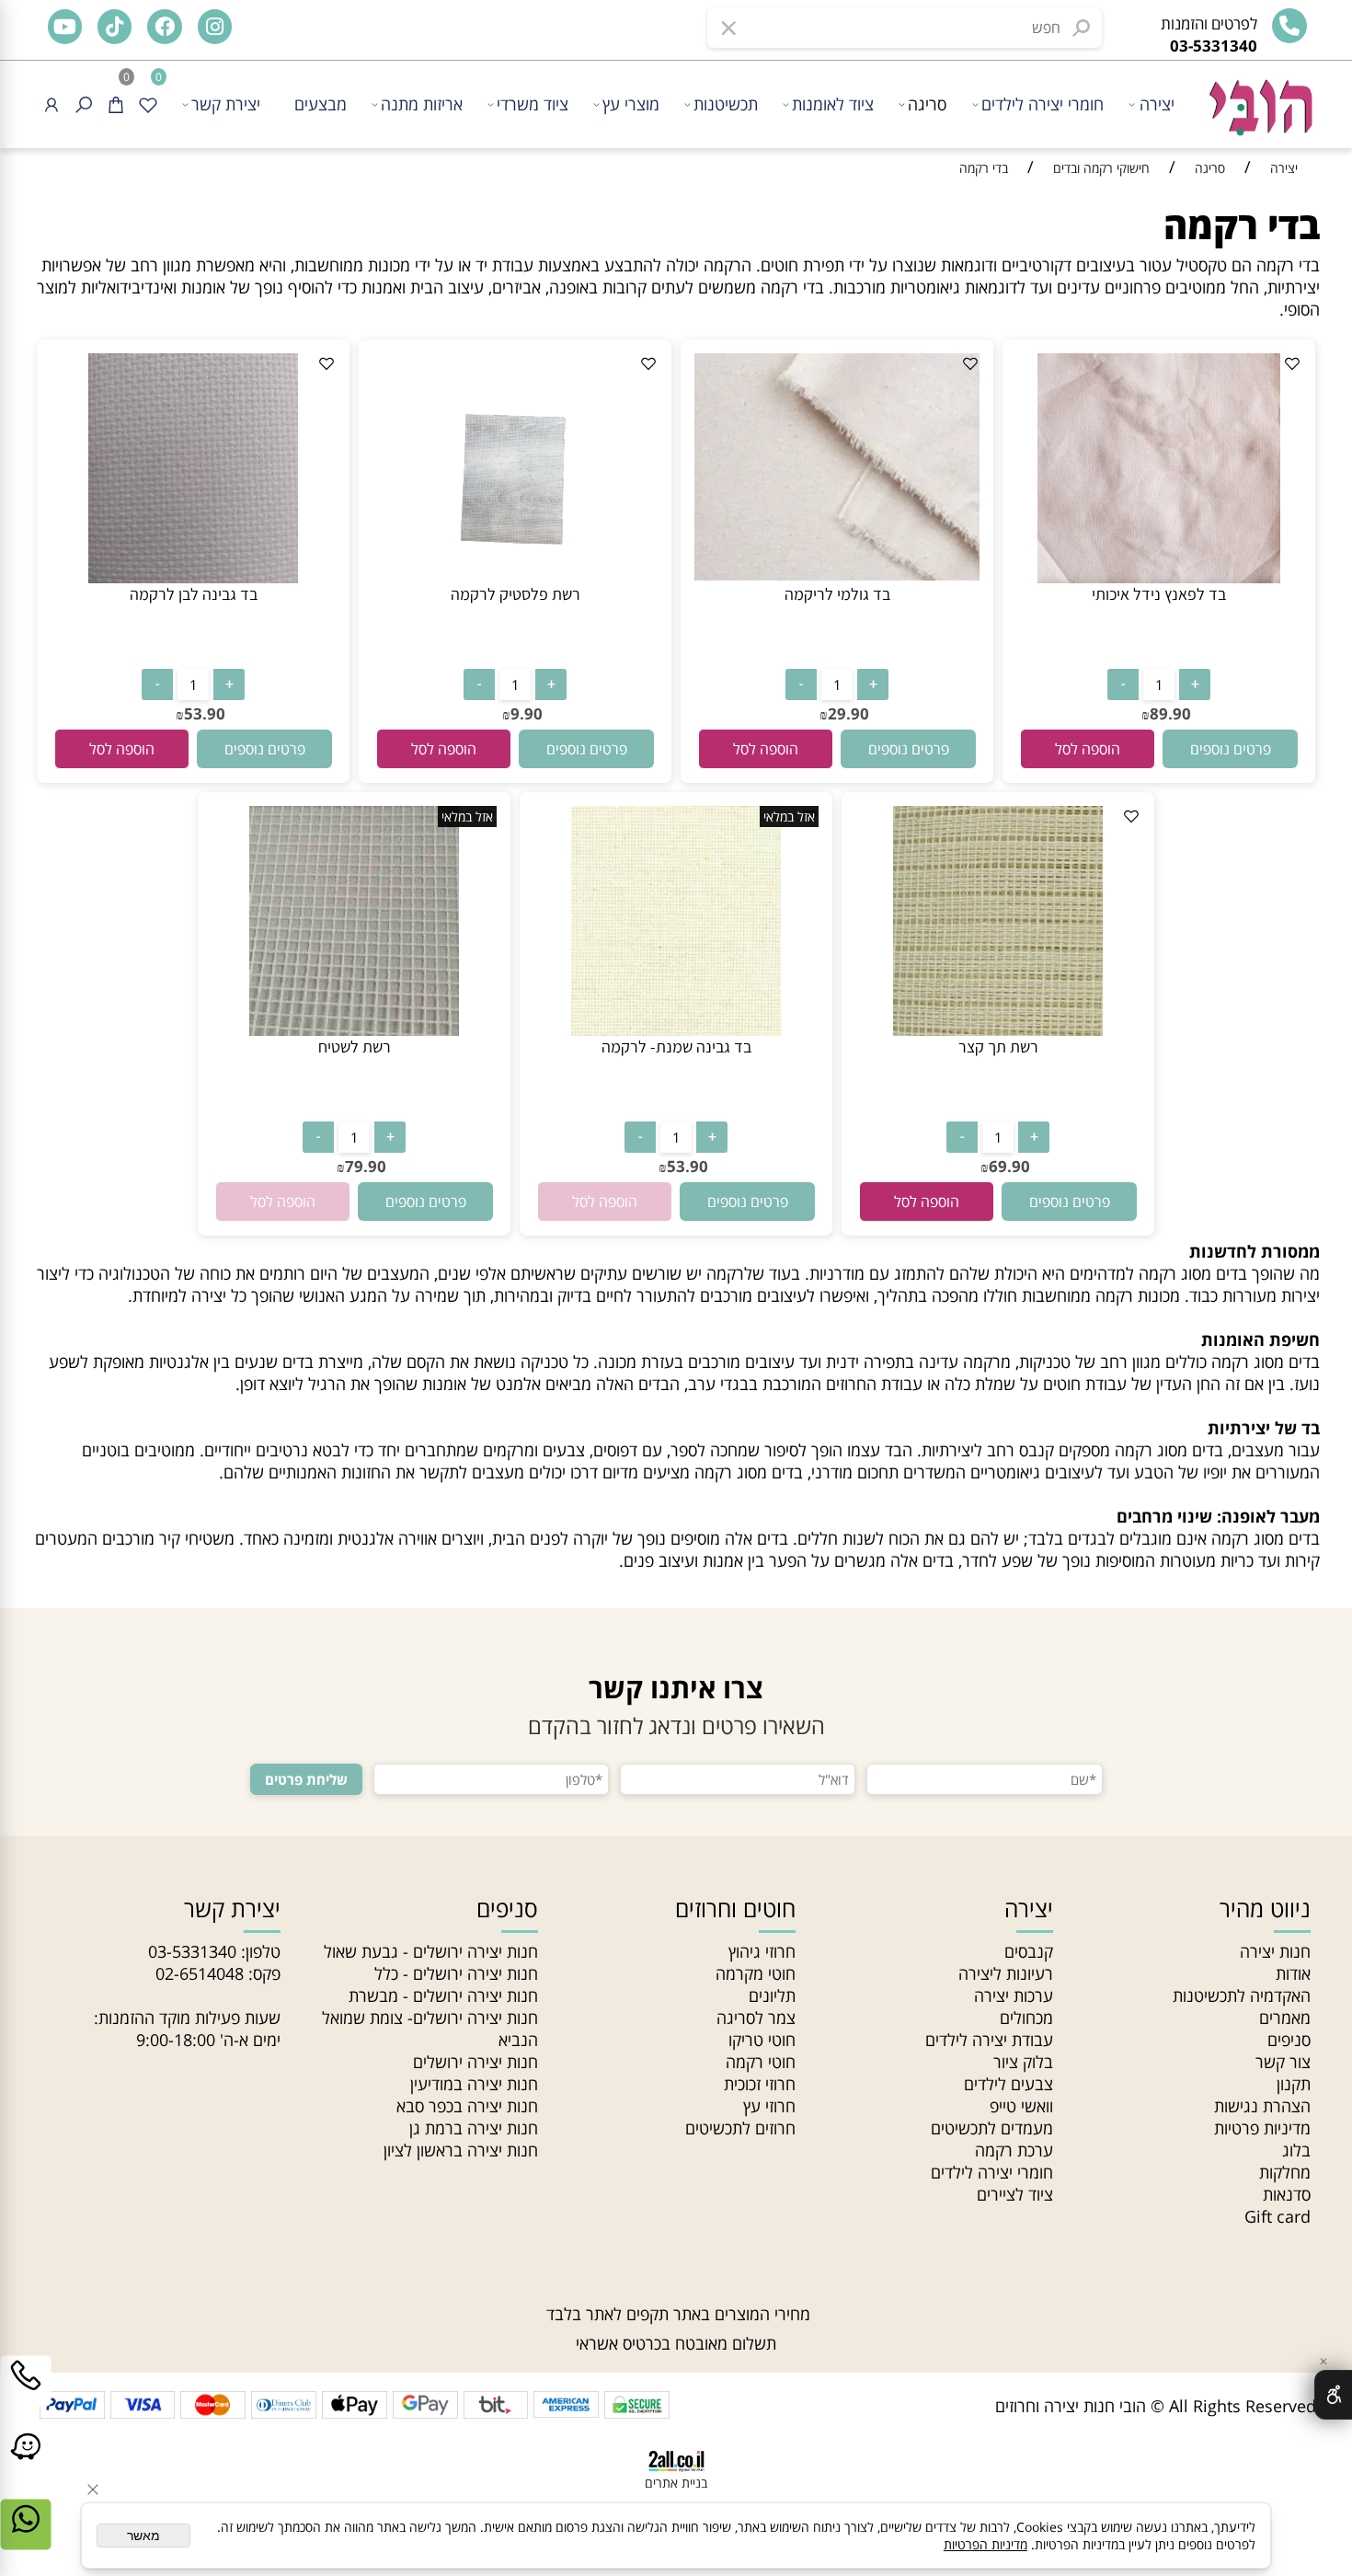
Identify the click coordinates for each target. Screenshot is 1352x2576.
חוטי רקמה (761, 2062)
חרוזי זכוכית (760, 2084)
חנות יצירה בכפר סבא (467, 2106)
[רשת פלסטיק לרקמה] (516, 577)
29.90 (848, 713)
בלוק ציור (1023, 2062)
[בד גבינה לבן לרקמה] (193, 577)
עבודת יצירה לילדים (989, 2040)
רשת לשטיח (355, 1046)
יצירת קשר (226, 104)
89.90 (1170, 713)
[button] (1088, 749)
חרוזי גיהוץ (762, 1951)
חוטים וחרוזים (735, 1908)
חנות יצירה (1275, 1951)
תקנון (1294, 2084)
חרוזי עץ (769, 2106)
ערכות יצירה (1014, 1995)
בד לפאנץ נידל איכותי (1159, 594)
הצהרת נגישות (1262, 2106)
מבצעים (321, 104)
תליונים (772, 1995)
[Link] (26, 2467)
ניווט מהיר (1265, 1908)
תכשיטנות (726, 104)
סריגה (927, 104)
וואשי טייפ (1021, 2106)
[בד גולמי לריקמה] (837, 574)
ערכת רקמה (1014, 2150)
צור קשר (1283, 2062)
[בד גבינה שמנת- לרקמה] (676, 1029)
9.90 (527, 713)
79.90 (366, 1166)
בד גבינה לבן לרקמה (194, 594)
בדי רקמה (1242, 225)
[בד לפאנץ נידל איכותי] (1159, 577)
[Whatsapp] (26, 2538)
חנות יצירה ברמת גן (474, 2128)
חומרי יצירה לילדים (1043, 104)
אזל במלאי (789, 816)
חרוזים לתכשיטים (740, 2128)
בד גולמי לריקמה (837, 594)
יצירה (1157, 104)
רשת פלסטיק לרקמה (516, 594)
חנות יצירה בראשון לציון (461, 2150)
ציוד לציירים (1015, 2194)
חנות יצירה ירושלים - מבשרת (443, 1995)
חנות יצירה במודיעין (474, 2084)
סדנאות (1287, 2194)
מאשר (143, 2536)
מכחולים (1026, 2018)
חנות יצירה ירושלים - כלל (456, 1973)
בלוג (1296, 2150)
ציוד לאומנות (833, 104)
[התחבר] (52, 104)
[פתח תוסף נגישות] (1333, 2395)
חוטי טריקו (762, 2040)
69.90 (1009, 1166)
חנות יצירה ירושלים (475, 2062)
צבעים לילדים (1008, 2084)
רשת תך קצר (998, 1046)
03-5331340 (192, 1951)
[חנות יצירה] (1259, 98)
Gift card (1278, 2216)
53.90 (205, 713)
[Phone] (26, 2395)
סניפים (1289, 2040)
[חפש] (84, 104)
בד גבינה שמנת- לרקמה (676, 1046)
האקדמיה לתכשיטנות (1242, 1995)
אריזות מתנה (422, 104)
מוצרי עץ (631, 104)
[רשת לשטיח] (354, 1029)
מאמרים (1285, 2018)
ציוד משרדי (533, 104)
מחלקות (1285, 2172)
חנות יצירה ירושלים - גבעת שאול (431, 1951)
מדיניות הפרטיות (985, 2544)
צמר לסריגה (756, 2018)
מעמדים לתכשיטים (992, 2128)
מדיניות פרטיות (1262, 2128)
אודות (1293, 1973)
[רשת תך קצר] (998, 1029)
